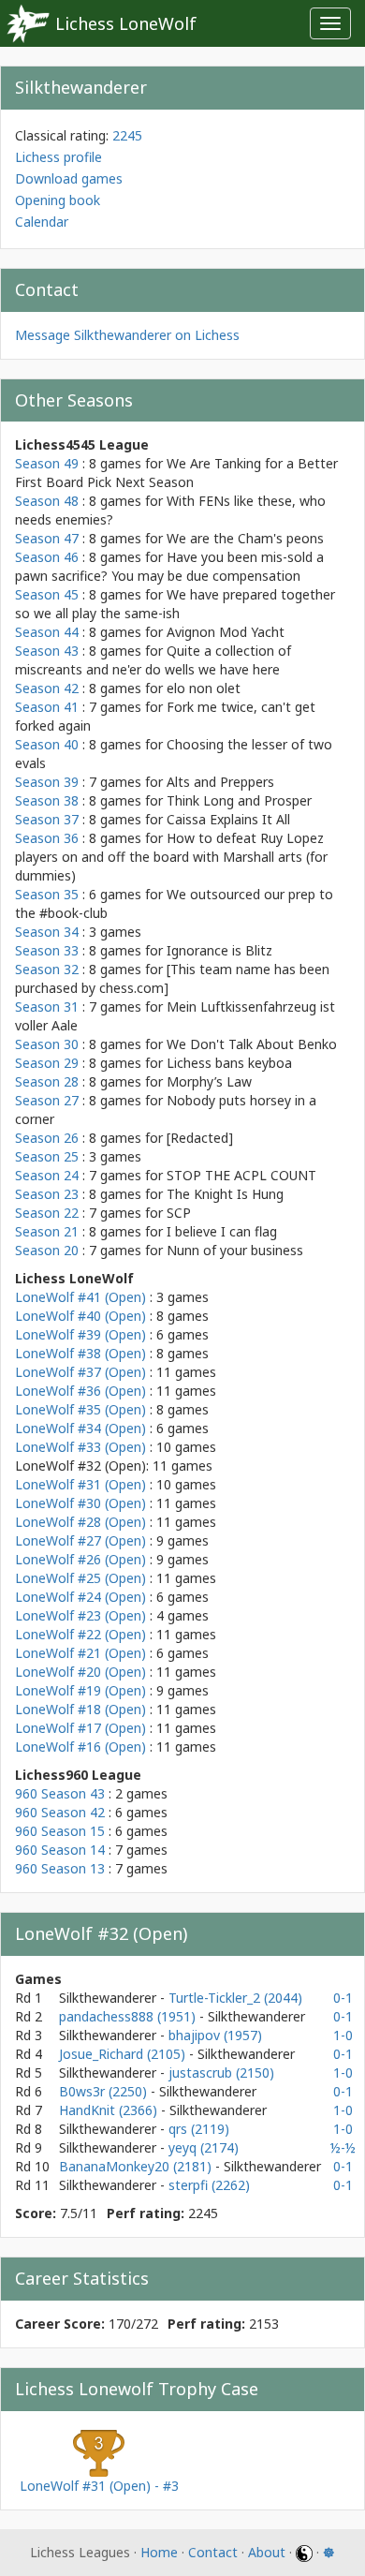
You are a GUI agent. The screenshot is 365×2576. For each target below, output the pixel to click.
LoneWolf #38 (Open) (80, 1353)
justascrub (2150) (221, 2073)
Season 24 (47, 1175)
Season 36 (47, 838)
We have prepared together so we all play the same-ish (175, 604)
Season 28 (47, 1081)
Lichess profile (58, 157)
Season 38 (47, 800)
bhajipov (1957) (215, 2035)
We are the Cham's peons (245, 538)
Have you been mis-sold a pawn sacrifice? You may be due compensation (169, 566)
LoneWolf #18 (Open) (80, 1709)
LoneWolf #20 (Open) (80, 1672)
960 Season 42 (60, 1812)
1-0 (343, 2035)
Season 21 (47, 1231)
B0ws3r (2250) (105, 2091)
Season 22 (47, 1213)
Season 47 (47, 538)
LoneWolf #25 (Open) (80, 1578)
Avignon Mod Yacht (226, 632)
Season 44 (47, 632)
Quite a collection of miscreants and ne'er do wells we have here (153, 660)
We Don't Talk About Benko (252, 1044)
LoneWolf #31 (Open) (80, 1484)
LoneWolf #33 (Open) (80, 1447)
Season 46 (47, 557)
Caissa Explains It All (228, 819)
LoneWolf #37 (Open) (80, 1372)
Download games (69, 178)
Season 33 (47, 950)
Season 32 (47, 969)
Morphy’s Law (209, 1081)
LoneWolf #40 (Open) (80, 1316)
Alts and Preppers (220, 782)
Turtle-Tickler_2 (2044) (235, 1998)
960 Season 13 (60, 1868)
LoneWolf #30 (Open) (80, 1503)
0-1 (343, 1998)
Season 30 (47, 1044)
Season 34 (47, 932)
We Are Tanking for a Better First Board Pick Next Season (176, 473)
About (267, 2552)
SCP (179, 1213)
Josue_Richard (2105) (124, 2054)
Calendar (42, 222)
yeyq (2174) (204, 2147)
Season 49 (47, 463)
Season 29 (47, 1063)
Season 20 (47, 1250)
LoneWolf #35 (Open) (80, 1409)
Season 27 (47, 1100)
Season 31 (47, 1007)
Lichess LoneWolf (126, 23)
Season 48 (47, 501)
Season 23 (47, 1194)
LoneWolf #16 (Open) (80, 1747)
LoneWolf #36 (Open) (80, 1391)
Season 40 (47, 744)
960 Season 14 (60, 1850)
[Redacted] (200, 1138)
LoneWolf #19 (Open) (80, 1690)
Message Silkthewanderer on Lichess (127, 335)
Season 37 (47, 819)
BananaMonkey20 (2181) (137, 2166)
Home (159, 2552)
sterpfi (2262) (209, 2185)
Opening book (58, 200)
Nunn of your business (235, 1250)
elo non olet (204, 688)
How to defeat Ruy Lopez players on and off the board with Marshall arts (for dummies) (171, 857)
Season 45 (47, 594)
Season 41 (47, 707)
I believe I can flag (222, 1231)
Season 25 (47, 1156)
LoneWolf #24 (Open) (80, 1597)
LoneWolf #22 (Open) (80, 1634)
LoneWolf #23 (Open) (80, 1615)
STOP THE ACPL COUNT (241, 1175)
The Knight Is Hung (225, 1194)
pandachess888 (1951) (129, 2016)
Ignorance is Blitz (219, 950)
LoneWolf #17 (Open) (80, 1728)
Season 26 (47, 1138)
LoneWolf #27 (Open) (80, 1540)
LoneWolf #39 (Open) (80, 1334)
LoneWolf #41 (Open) (80, 1297)
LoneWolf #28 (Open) (80, 1522)
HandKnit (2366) (110, 2110)
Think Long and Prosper (239, 800)
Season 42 (47, 688)
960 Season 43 (60, 1793)
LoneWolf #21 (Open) (80, 1653)
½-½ (343, 2147)
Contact (213, 2552)
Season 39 (47, 782)
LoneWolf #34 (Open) (80, 1428)
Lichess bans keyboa (229, 1063)
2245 (127, 135)
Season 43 (47, 651)
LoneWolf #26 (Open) (80, 1559)
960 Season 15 (60, 1831)
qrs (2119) (199, 2129)
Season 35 (47, 894)
